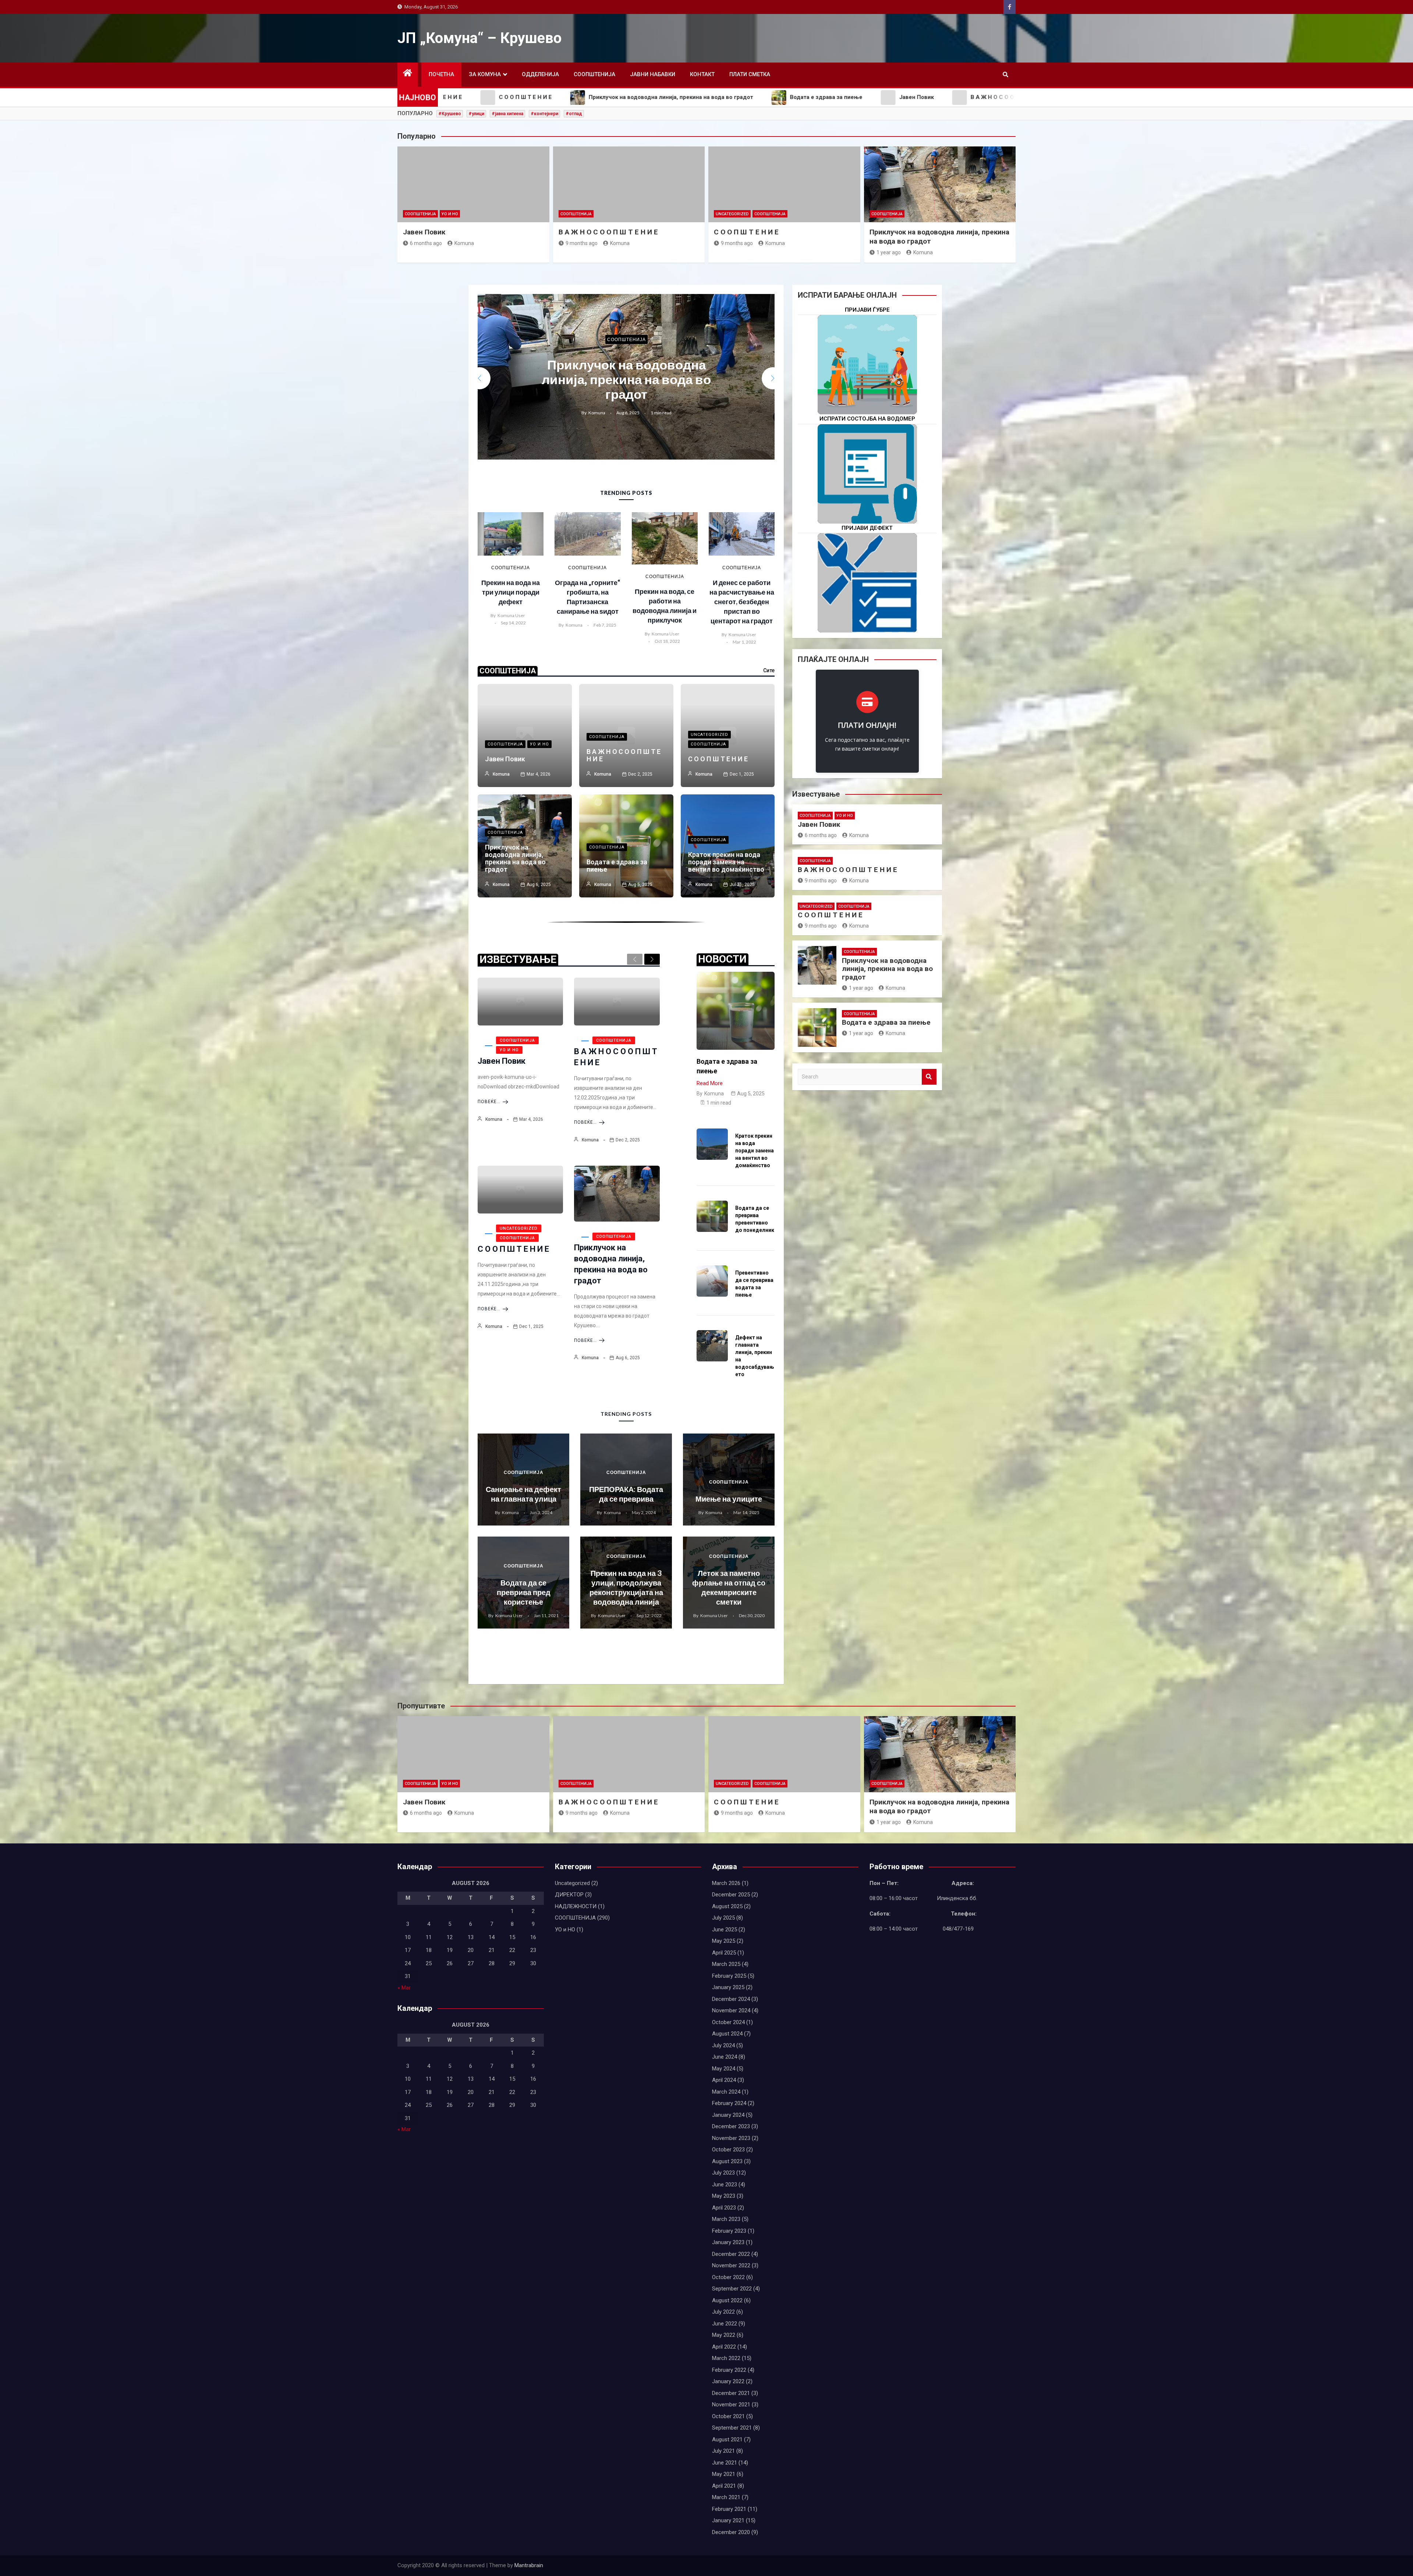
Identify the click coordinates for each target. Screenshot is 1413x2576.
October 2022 (728, 2277)
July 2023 (723, 2173)
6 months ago (426, 243)
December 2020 (731, 2532)
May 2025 (724, 1941)
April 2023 (724, 2208)
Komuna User (511, 615)
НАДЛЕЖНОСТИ (576, 1906)
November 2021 (731, 2405)
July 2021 (723, 2451)
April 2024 (724, 2080)
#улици (476, 114)
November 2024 (731, 2010)
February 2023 (729, 2231)
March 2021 (726, 2497)
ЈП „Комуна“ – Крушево (479, 38)
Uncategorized (732, 214)
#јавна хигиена (507, 114)
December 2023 (731, 2126)
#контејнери (544, 114)
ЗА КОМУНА (485, 74)
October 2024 (728, 2022)
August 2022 (727, 2300)
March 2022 (726, 2358)
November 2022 (731, 2265)
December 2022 (731, 2254)
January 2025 (728, 1987)
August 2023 (727, 2161)
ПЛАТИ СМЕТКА (750, 74)
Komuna (464, 243)
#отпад (574, 114)
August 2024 (727, 2034)
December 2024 (731, 1999)
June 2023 (725, 2185)
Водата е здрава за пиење (626, 379)
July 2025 (723, 1918)
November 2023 (731, 2138)
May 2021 (724, 2474)
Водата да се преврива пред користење (524, 1592)
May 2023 (724, 2196)
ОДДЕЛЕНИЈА (540, 74)
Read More (710, 1083)
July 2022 (723, 2312)
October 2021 (728, 2416)
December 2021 (731, 2393)
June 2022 (725, 2324)
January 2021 (728, 2520)
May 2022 (724, 2335)
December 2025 (731, 1895)
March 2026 (726, 1883)
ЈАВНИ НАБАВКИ (653, 74)
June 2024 (725, 2057)
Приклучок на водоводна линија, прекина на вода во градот (515, 858)
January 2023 (728, 2242)
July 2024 (723, 2045)
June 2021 (725, 2463)
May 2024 (724, 2069)
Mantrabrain (529, 2565)
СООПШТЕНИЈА (594, 74)
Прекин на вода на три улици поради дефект (511, 592)
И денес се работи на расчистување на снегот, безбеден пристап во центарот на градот (742, 602)
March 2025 (726, 1964)
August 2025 (727, 1906)
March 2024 (726, 2092)
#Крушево (450, 114)
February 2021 (729, 2509)
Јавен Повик (424, 232)
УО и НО (450, 214)
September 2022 (732, 2289)
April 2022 (724, 2347)
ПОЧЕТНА (441, 74)
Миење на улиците (729, 1499)
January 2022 (728, 2381)
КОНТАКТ (702, 74)
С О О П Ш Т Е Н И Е (746, 232)
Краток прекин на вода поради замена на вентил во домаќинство (726, 862)
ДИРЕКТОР (569, 1895)
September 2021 (732, 2428)
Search (929, 1077)
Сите (769, 670)
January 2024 (728, 2115)
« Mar (404, 1988)
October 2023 (728, 2150)
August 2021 (727, 2439)
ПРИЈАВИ (867, 388)
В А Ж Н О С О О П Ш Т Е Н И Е (608, 232)
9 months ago (582, 243)
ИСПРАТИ (867, 497)
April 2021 (724, 2486)
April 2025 (724, 1953)
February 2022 (729, 2370)
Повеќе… (489, 1102)
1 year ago (889, 252)
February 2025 (729, 1976)
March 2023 (726, 2219)
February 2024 (729, 2103)
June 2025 (725, 1930)
